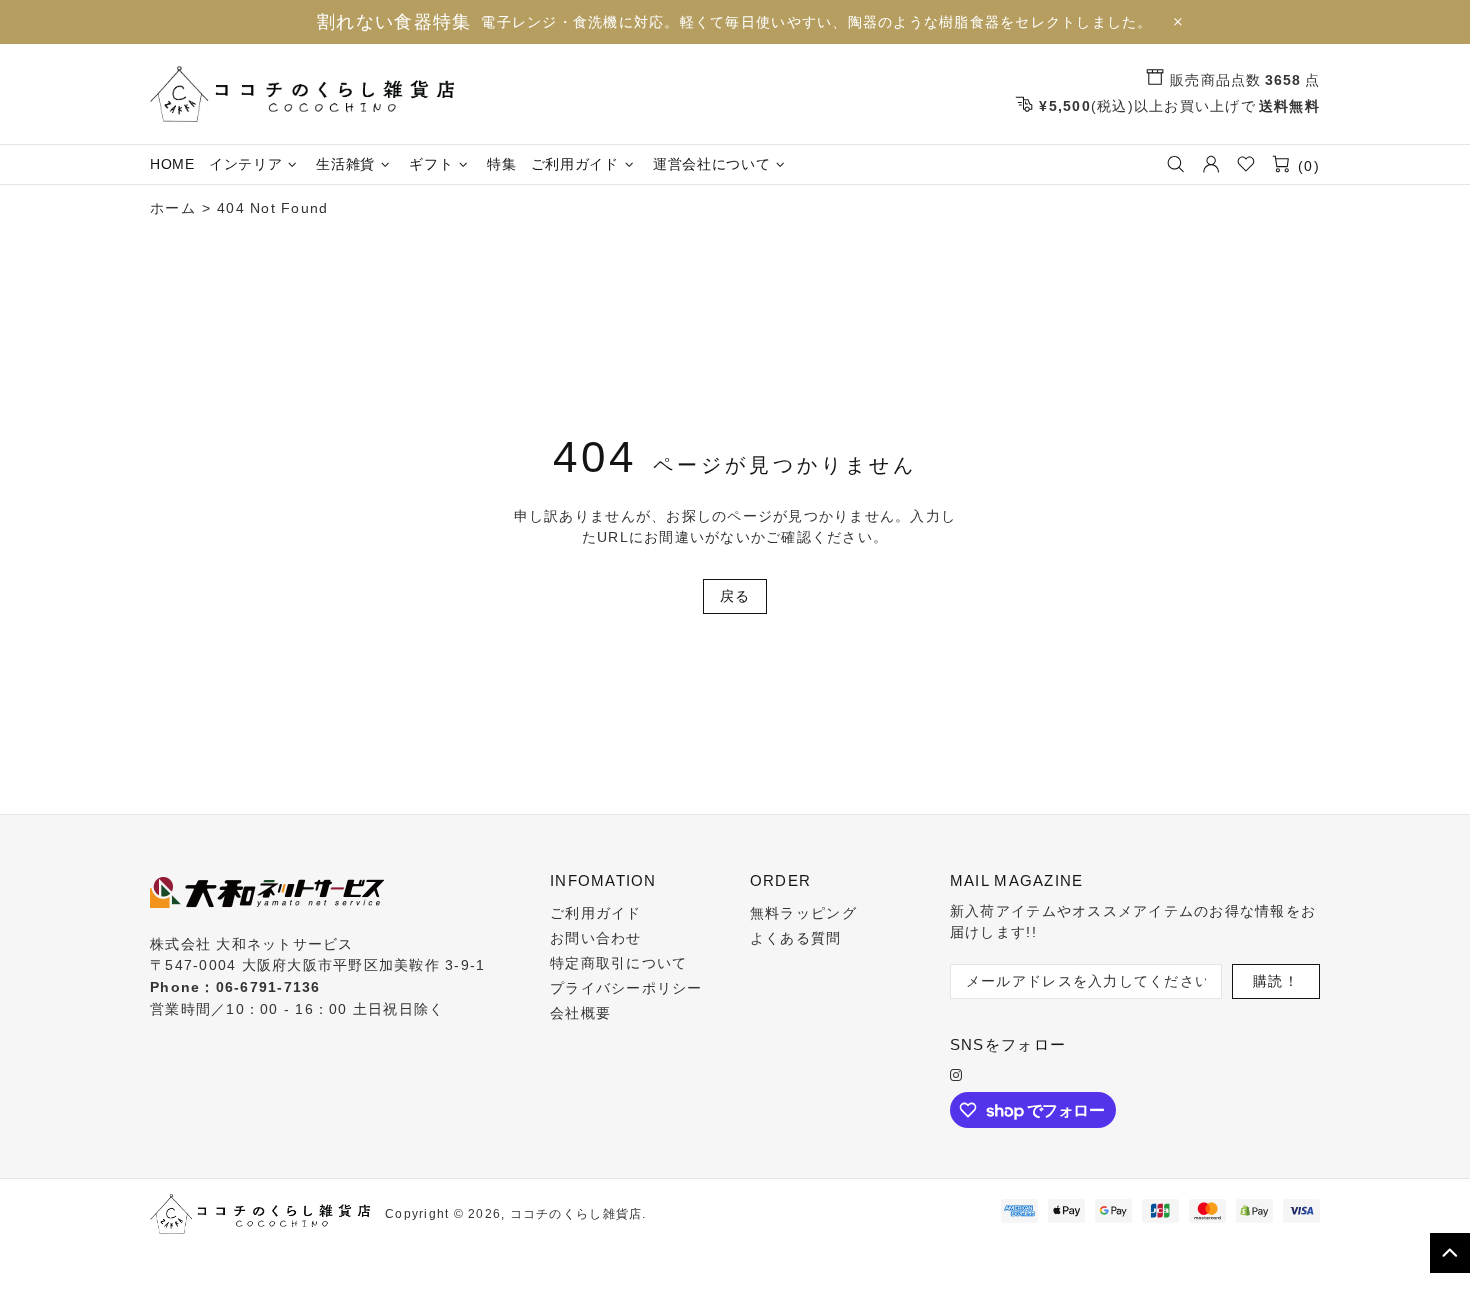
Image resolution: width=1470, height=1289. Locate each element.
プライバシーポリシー (626, 988)
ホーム (173, 208)
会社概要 (580, 1013)
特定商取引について (618, 963)
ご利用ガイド (596, 913)
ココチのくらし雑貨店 (302, 94)
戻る (735, 596)
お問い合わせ (596, 938)
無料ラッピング (803, 913)
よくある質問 (796, 938)
